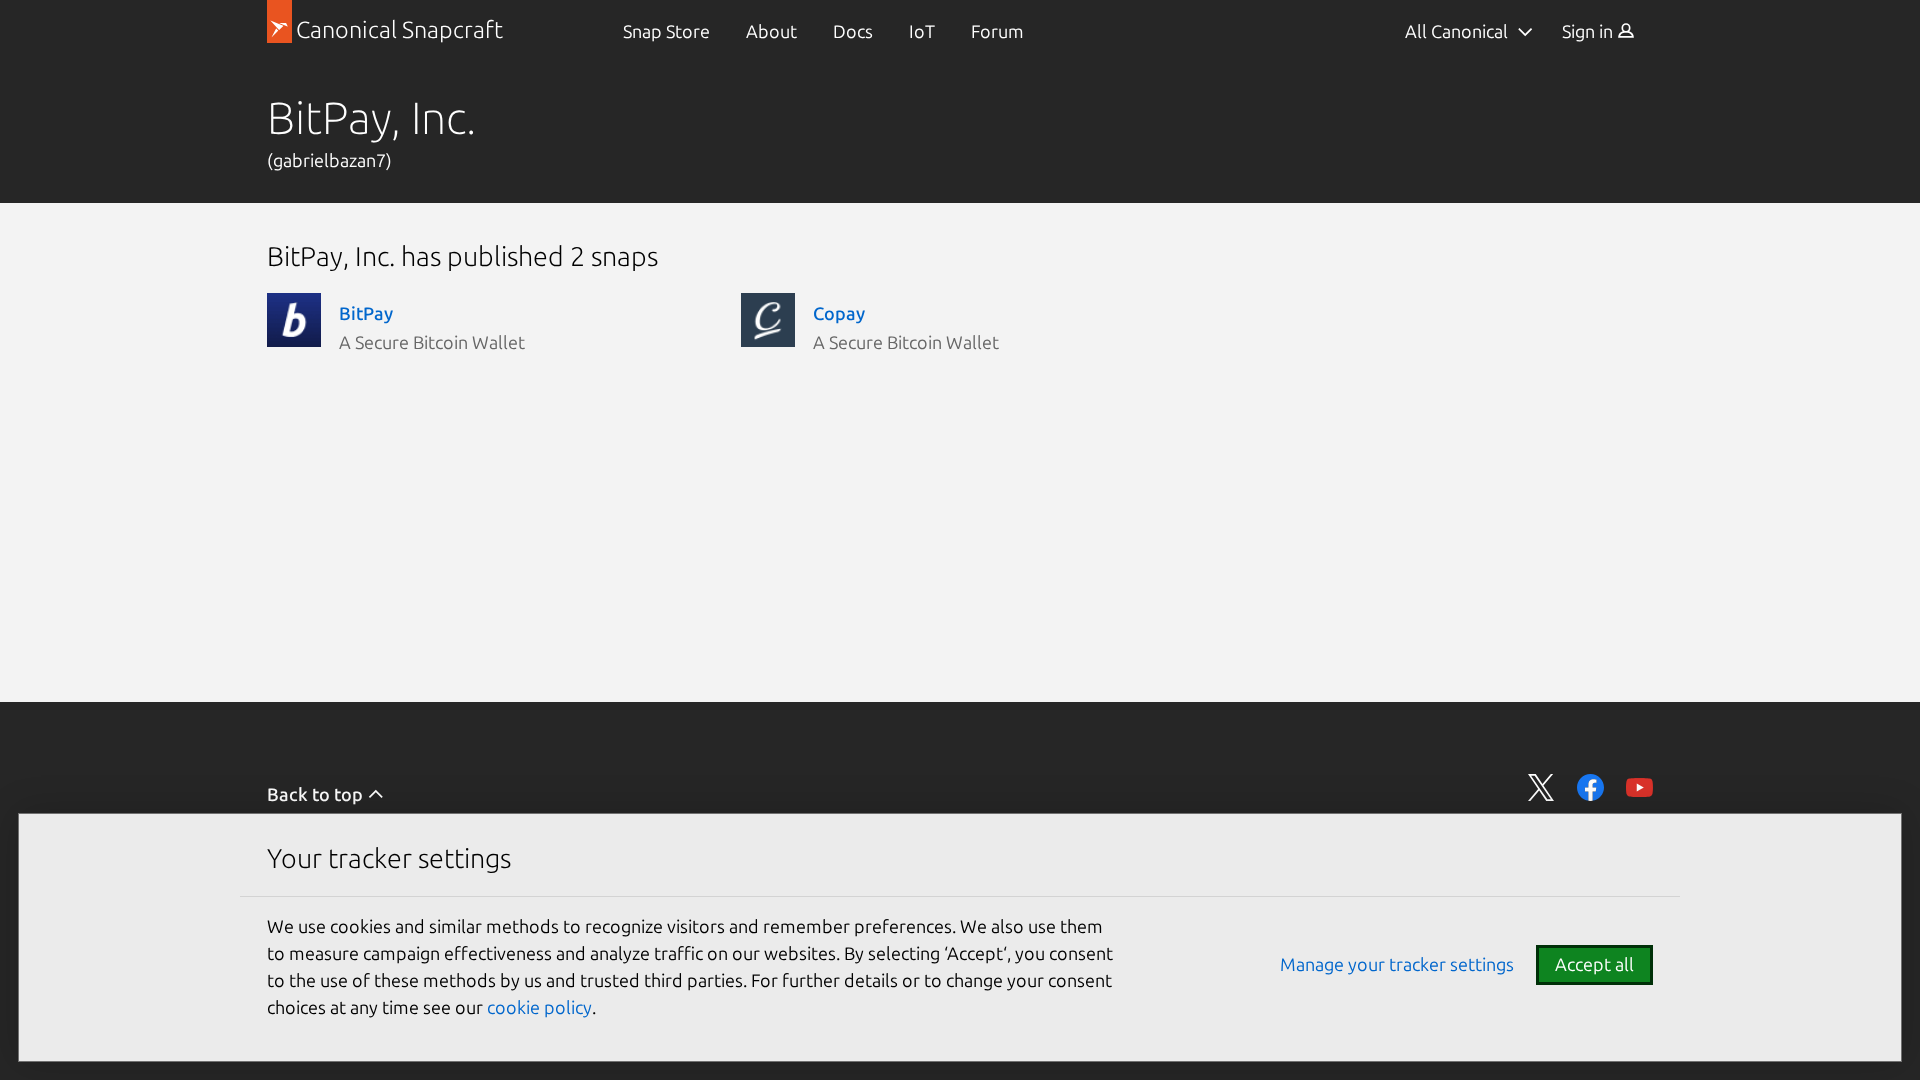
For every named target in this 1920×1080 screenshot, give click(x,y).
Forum (997, 31)
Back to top (317, 794)
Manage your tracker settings (1397, 964)
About (771, 31)
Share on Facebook (1590, 787)
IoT (922, 31)
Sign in (1589, 31)
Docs (853, 31)
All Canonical (1456, 31)
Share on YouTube (1639, 787)
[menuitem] (666, 31)
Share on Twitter (1541, 787)
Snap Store (666, 31)
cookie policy (539, 1007)
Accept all (1594, 964)
